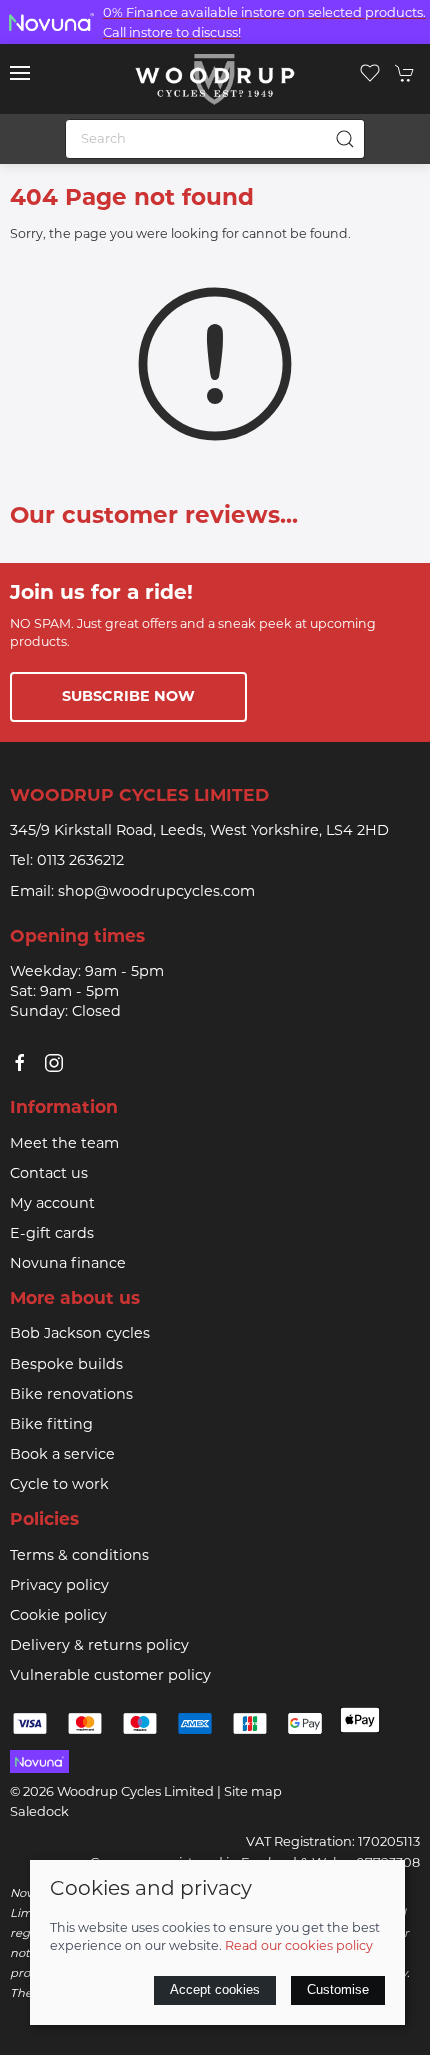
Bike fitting (51, 1425)
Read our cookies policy (299, 1947)
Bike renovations (71, 1395)
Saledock (39, 1812)
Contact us (49, 1174)
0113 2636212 (80, 861)
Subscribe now (128, 697)
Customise (338, 1989)
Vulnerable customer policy (110, 1676)
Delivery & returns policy (99, 1646)
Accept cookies (215, 1989)
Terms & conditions (79, 1556)
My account (52, 1204)
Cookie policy (58, 1616)
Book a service (62, 1455)
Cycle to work (59, 1485)
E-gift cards (52, 1234)
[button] (20, 73)
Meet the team (64, 1144)
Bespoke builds (66, 1365)
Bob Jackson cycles (80, 1334)
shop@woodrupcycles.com (156, 892)
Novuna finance (68, 1264)
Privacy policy (59, 1586)
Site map (253, 1792)
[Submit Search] (345, 139)
